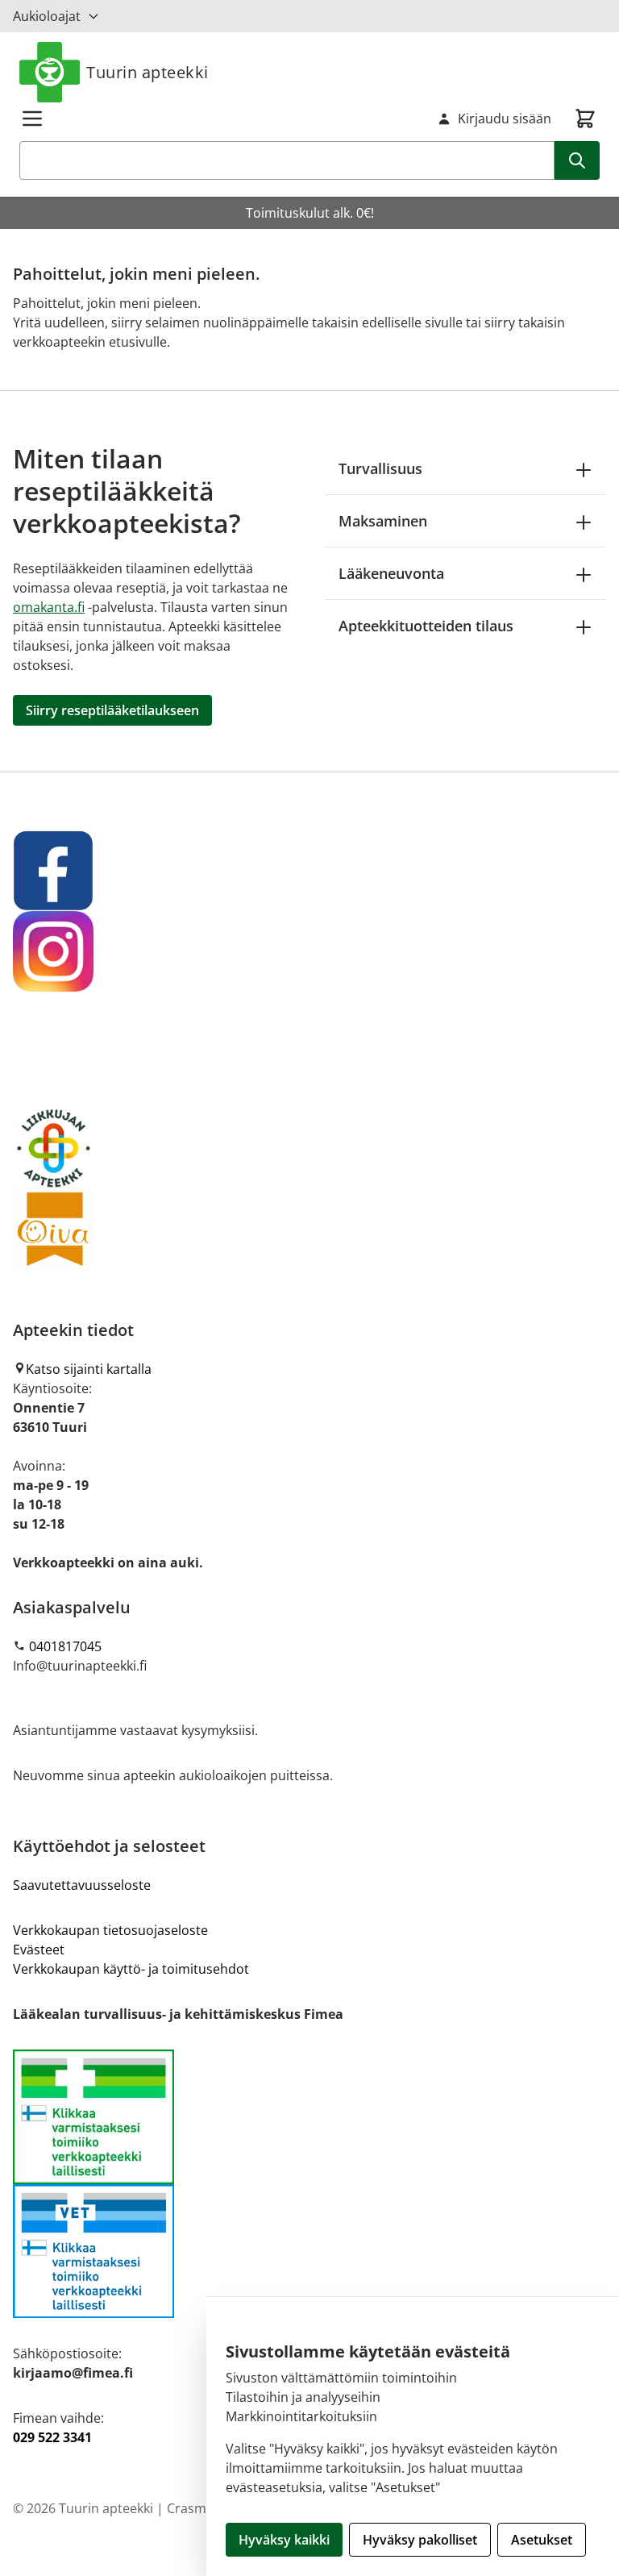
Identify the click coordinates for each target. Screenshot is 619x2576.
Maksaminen (383, 521)
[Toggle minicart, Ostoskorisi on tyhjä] (585, 119)
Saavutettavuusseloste (82, 1885)
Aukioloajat (47, 16)
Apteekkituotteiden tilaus (426, 626)
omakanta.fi (49, 607)
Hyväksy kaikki (284, 2540)
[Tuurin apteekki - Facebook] (309, 871)
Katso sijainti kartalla (89, 1369)
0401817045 (65, 1646)
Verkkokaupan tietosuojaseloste (110, 1930)
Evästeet (39, 1950)
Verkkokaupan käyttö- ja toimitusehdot (131, 1969)
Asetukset (542, 2540)
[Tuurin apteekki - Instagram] (309, 951)
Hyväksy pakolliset (420, 2540)
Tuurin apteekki (147, 72)
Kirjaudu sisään (505, 119)
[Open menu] (32, 119)
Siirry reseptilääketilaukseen (112, 710)
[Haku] (577, 160)
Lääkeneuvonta (391, 573)
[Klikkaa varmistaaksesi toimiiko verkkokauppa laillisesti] (309, 2184)
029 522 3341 (52, 2437)
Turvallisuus (380, 468)
